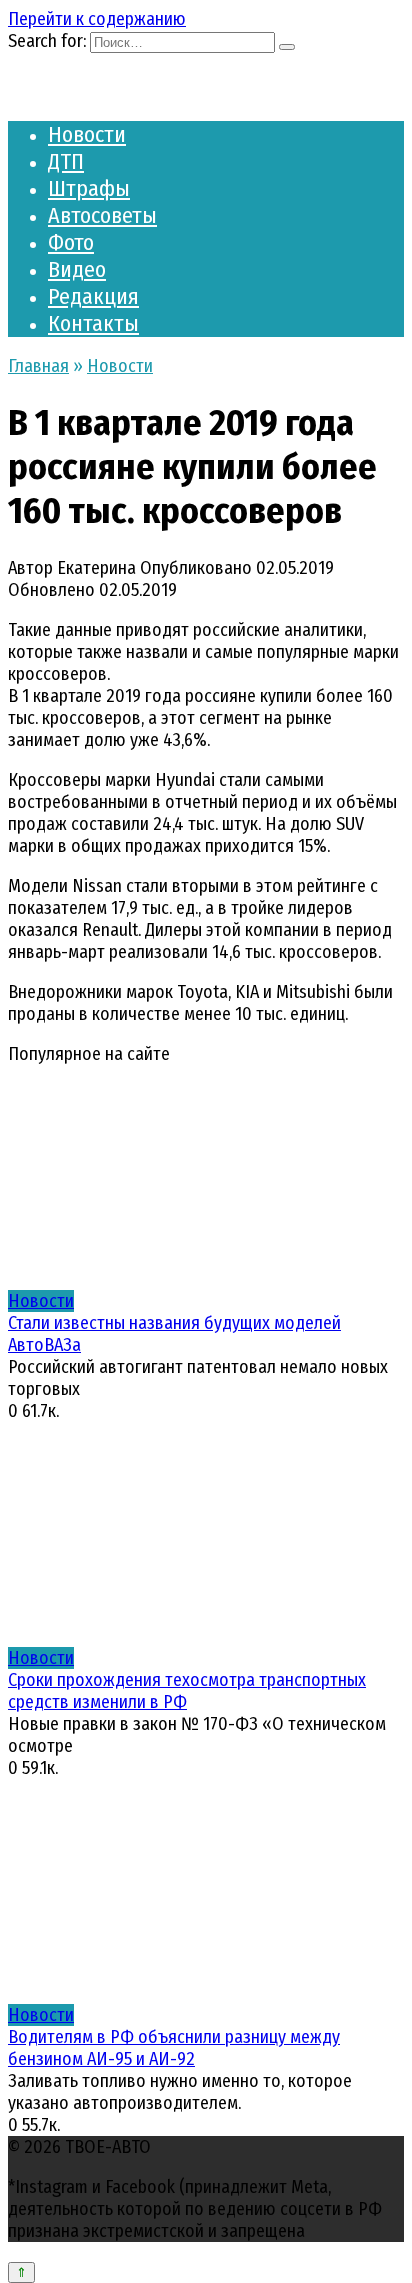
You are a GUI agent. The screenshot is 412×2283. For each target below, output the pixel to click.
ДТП (66, 161)
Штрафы (89, 188)
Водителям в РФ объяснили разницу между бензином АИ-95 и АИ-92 (174, 2048)
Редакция (93, 296)
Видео (77, 269)
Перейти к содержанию (97, 19)
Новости (87, 134)
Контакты (93, 323)
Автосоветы (102, 215)
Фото (71, 242)
